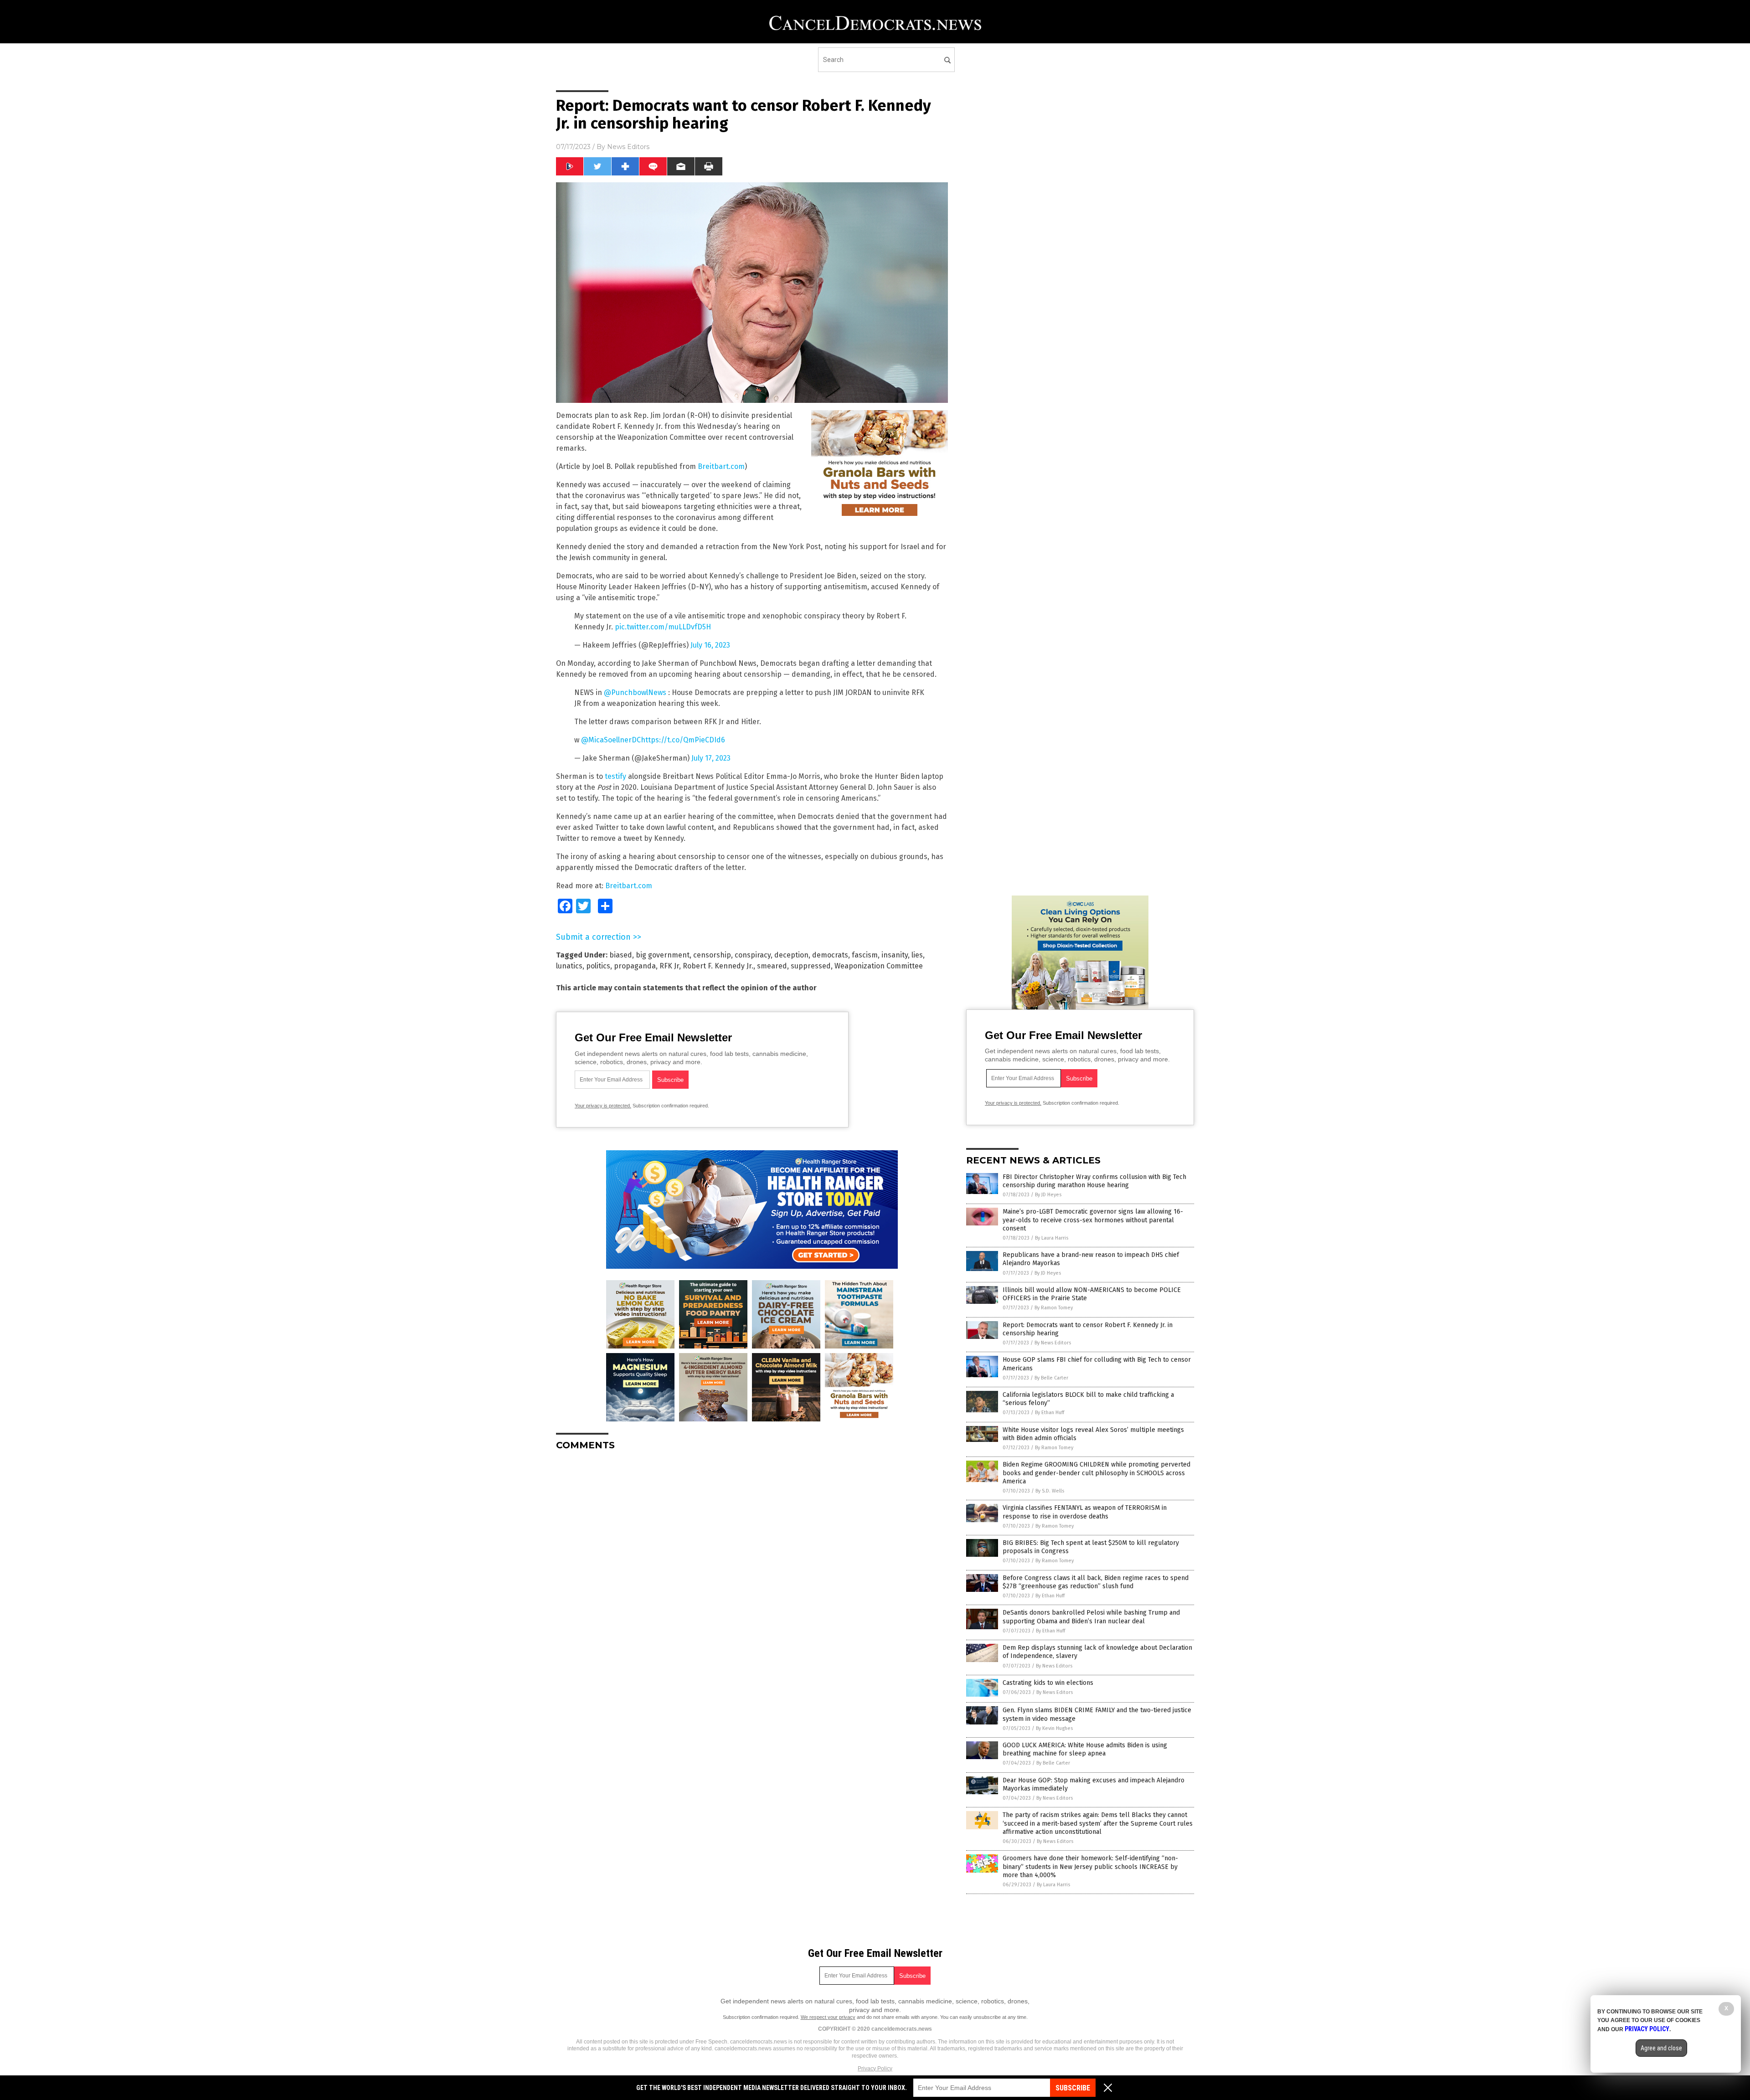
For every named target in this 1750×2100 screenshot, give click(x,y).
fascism (865, 955)
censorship (712, 955)
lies (917, 955)
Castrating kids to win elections (1048, 1683)
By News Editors (1053, 1343)
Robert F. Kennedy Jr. (718, 966)
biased (621, 955)
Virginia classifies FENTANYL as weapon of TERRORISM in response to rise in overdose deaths (1085, 1512)
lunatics (569, 966)
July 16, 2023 (710, 645)
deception (791, 955)
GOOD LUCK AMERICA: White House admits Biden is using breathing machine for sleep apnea (1085, 1749)
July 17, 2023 (711, 758)
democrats (830, 955)
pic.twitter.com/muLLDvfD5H (663, 627)
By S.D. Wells (1050, 1491)
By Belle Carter (1051, 1378)
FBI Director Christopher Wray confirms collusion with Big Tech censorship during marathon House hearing (1094, 1181)
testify (615, 776)
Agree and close (1661, 2048)
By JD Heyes (1048, 1195)
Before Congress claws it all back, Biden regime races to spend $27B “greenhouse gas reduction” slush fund (1096, 1582)
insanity (895, 955)
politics (598, 966)
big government (663, 955)
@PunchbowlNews (635, 692)
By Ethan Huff (1050, 1413)
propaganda (635, 966)
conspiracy (753, 955)
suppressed (811, 966)
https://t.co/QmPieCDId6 (683, 740)
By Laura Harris (1052, 1238)
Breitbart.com (721, 466)
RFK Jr (669, 966)
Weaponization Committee (879, 966)
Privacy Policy (875, 2069)
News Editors (628, 147)
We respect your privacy (828, 2017)
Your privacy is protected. (603, 1106)
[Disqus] (752, 1572)
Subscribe (1073, 2088)
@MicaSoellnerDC (611, 740)
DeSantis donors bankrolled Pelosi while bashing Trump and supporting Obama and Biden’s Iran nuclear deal (1091, 1617)
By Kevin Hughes (1054, 1728)
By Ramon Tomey (1054, 1308)
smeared (772, 966)
